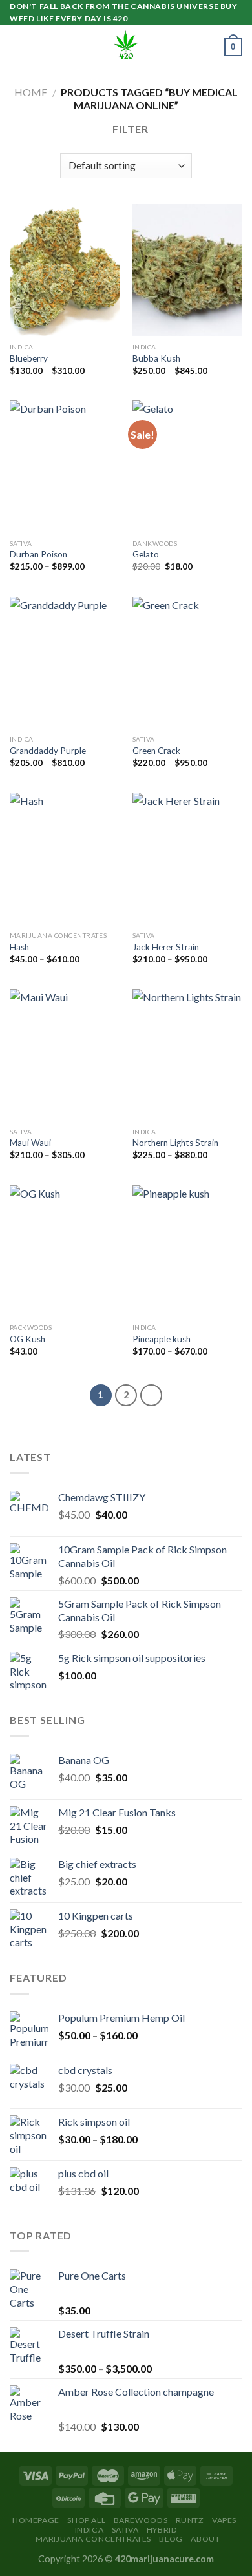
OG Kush (27, 1339)
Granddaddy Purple (48, 751)
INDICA (89, 2530)
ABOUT (205, 2539)
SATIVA (125, 2530)
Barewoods (141, 2520)
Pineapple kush (162, 1339)
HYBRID (162, 2530)
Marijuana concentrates (93, 2539)
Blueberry (29, 358)
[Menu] (17, 47)
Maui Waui (30, 1143)
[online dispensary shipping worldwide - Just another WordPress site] (126, 47)
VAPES (224, 2520)
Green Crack (156, 751)
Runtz (190, 2520)
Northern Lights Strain (175, 1143)
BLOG (171, 2539)
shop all (86, 2520)
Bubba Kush (156, 358)
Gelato (146, 554)
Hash (19, 947)
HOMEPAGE (36, 2520)
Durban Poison (38, 554)
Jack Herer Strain (166, 947)
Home (31, 92)
